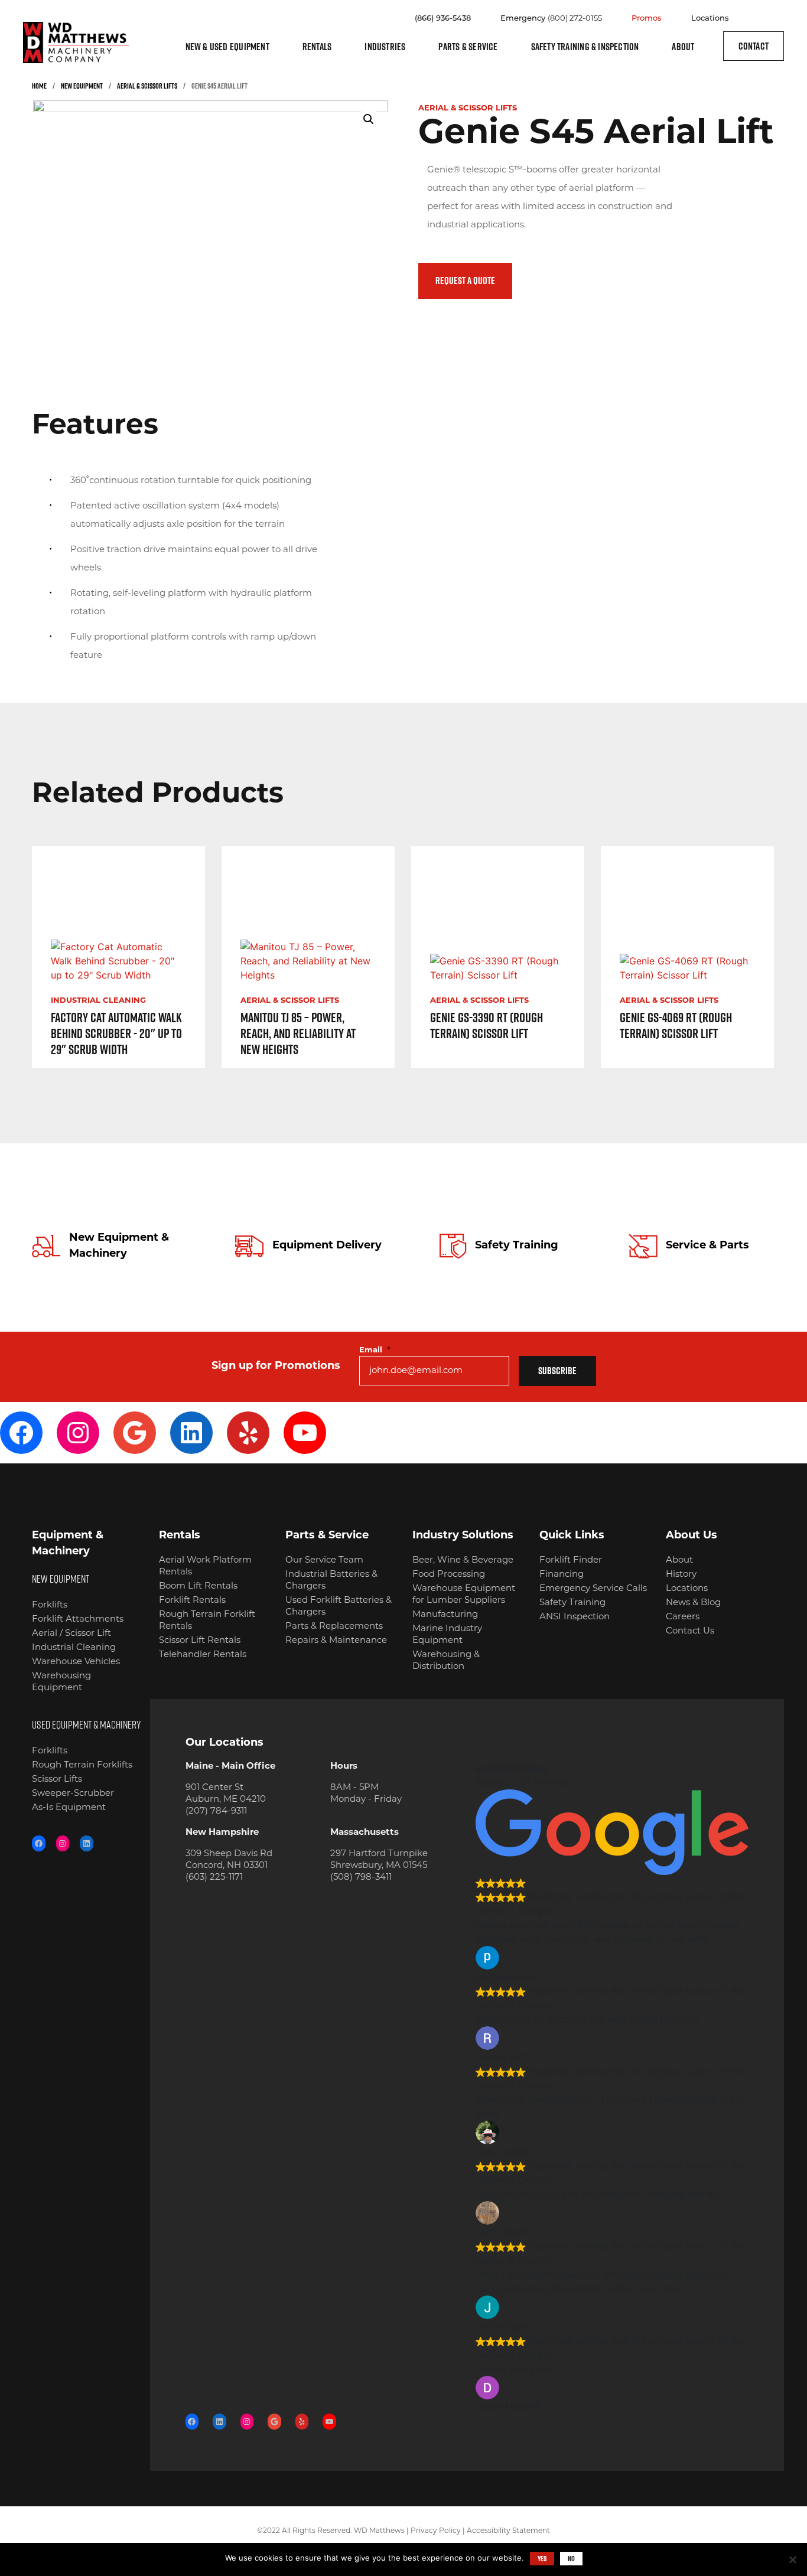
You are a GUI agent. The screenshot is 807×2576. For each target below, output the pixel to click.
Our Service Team (324, 1561)
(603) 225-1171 (214, 1878)
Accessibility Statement (508, 2531)
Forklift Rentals (192, 1601)
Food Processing (449, 1575)
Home (39, 86)
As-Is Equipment (69, 1808)
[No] (792, 2559)
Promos (647, 19)
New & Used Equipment (227, 47)
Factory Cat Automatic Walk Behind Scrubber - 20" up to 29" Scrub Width (116, 1033)
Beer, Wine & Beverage (463, 1561)
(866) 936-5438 (443, 19)
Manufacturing (445, 1615)
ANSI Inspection (575, 1617)
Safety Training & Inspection (585, 47)
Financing (562, 1575)
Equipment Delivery (327, 1246)
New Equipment (82, 86)
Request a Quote (465, 281)
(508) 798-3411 (361, 1878)
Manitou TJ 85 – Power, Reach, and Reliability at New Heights (298, 1033)
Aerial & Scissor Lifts (147, 86)
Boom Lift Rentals (198, 1587)
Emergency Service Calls (593, 1589)
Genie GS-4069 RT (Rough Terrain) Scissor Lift (676, 1025)
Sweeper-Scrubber (73, 1794)
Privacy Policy (436, 2531)
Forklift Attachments (78, 1620)
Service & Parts (707, 1246)
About (683, 47)
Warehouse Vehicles (76, 1662)
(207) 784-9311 (216, 1812)
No (571, 2558)
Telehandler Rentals (203, 1655)
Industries (385, 47)
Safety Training (517, 1246)
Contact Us (690, 1631)
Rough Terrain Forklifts (82, 1765)
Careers (683, 1617)
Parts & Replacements (334, 1627)
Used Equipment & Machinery (86, 1724)
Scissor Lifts (57, 1780)
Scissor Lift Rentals (200, 1641)
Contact (754, 46)
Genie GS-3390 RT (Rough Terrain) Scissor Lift (487, 1025)
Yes (542, 2558)
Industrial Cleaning (98, 1001)
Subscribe (557, 1371)
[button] (369, 119)
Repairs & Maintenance (336, 1641)
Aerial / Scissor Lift (71, 1634)
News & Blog (693, 1603)
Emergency (551, 19)
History (681, 1575)
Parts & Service (468, 47)
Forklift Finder (571, 1561)
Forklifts (50, 1605)
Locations (710, 19)
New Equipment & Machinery (119, 1246)
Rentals (317, 47)
